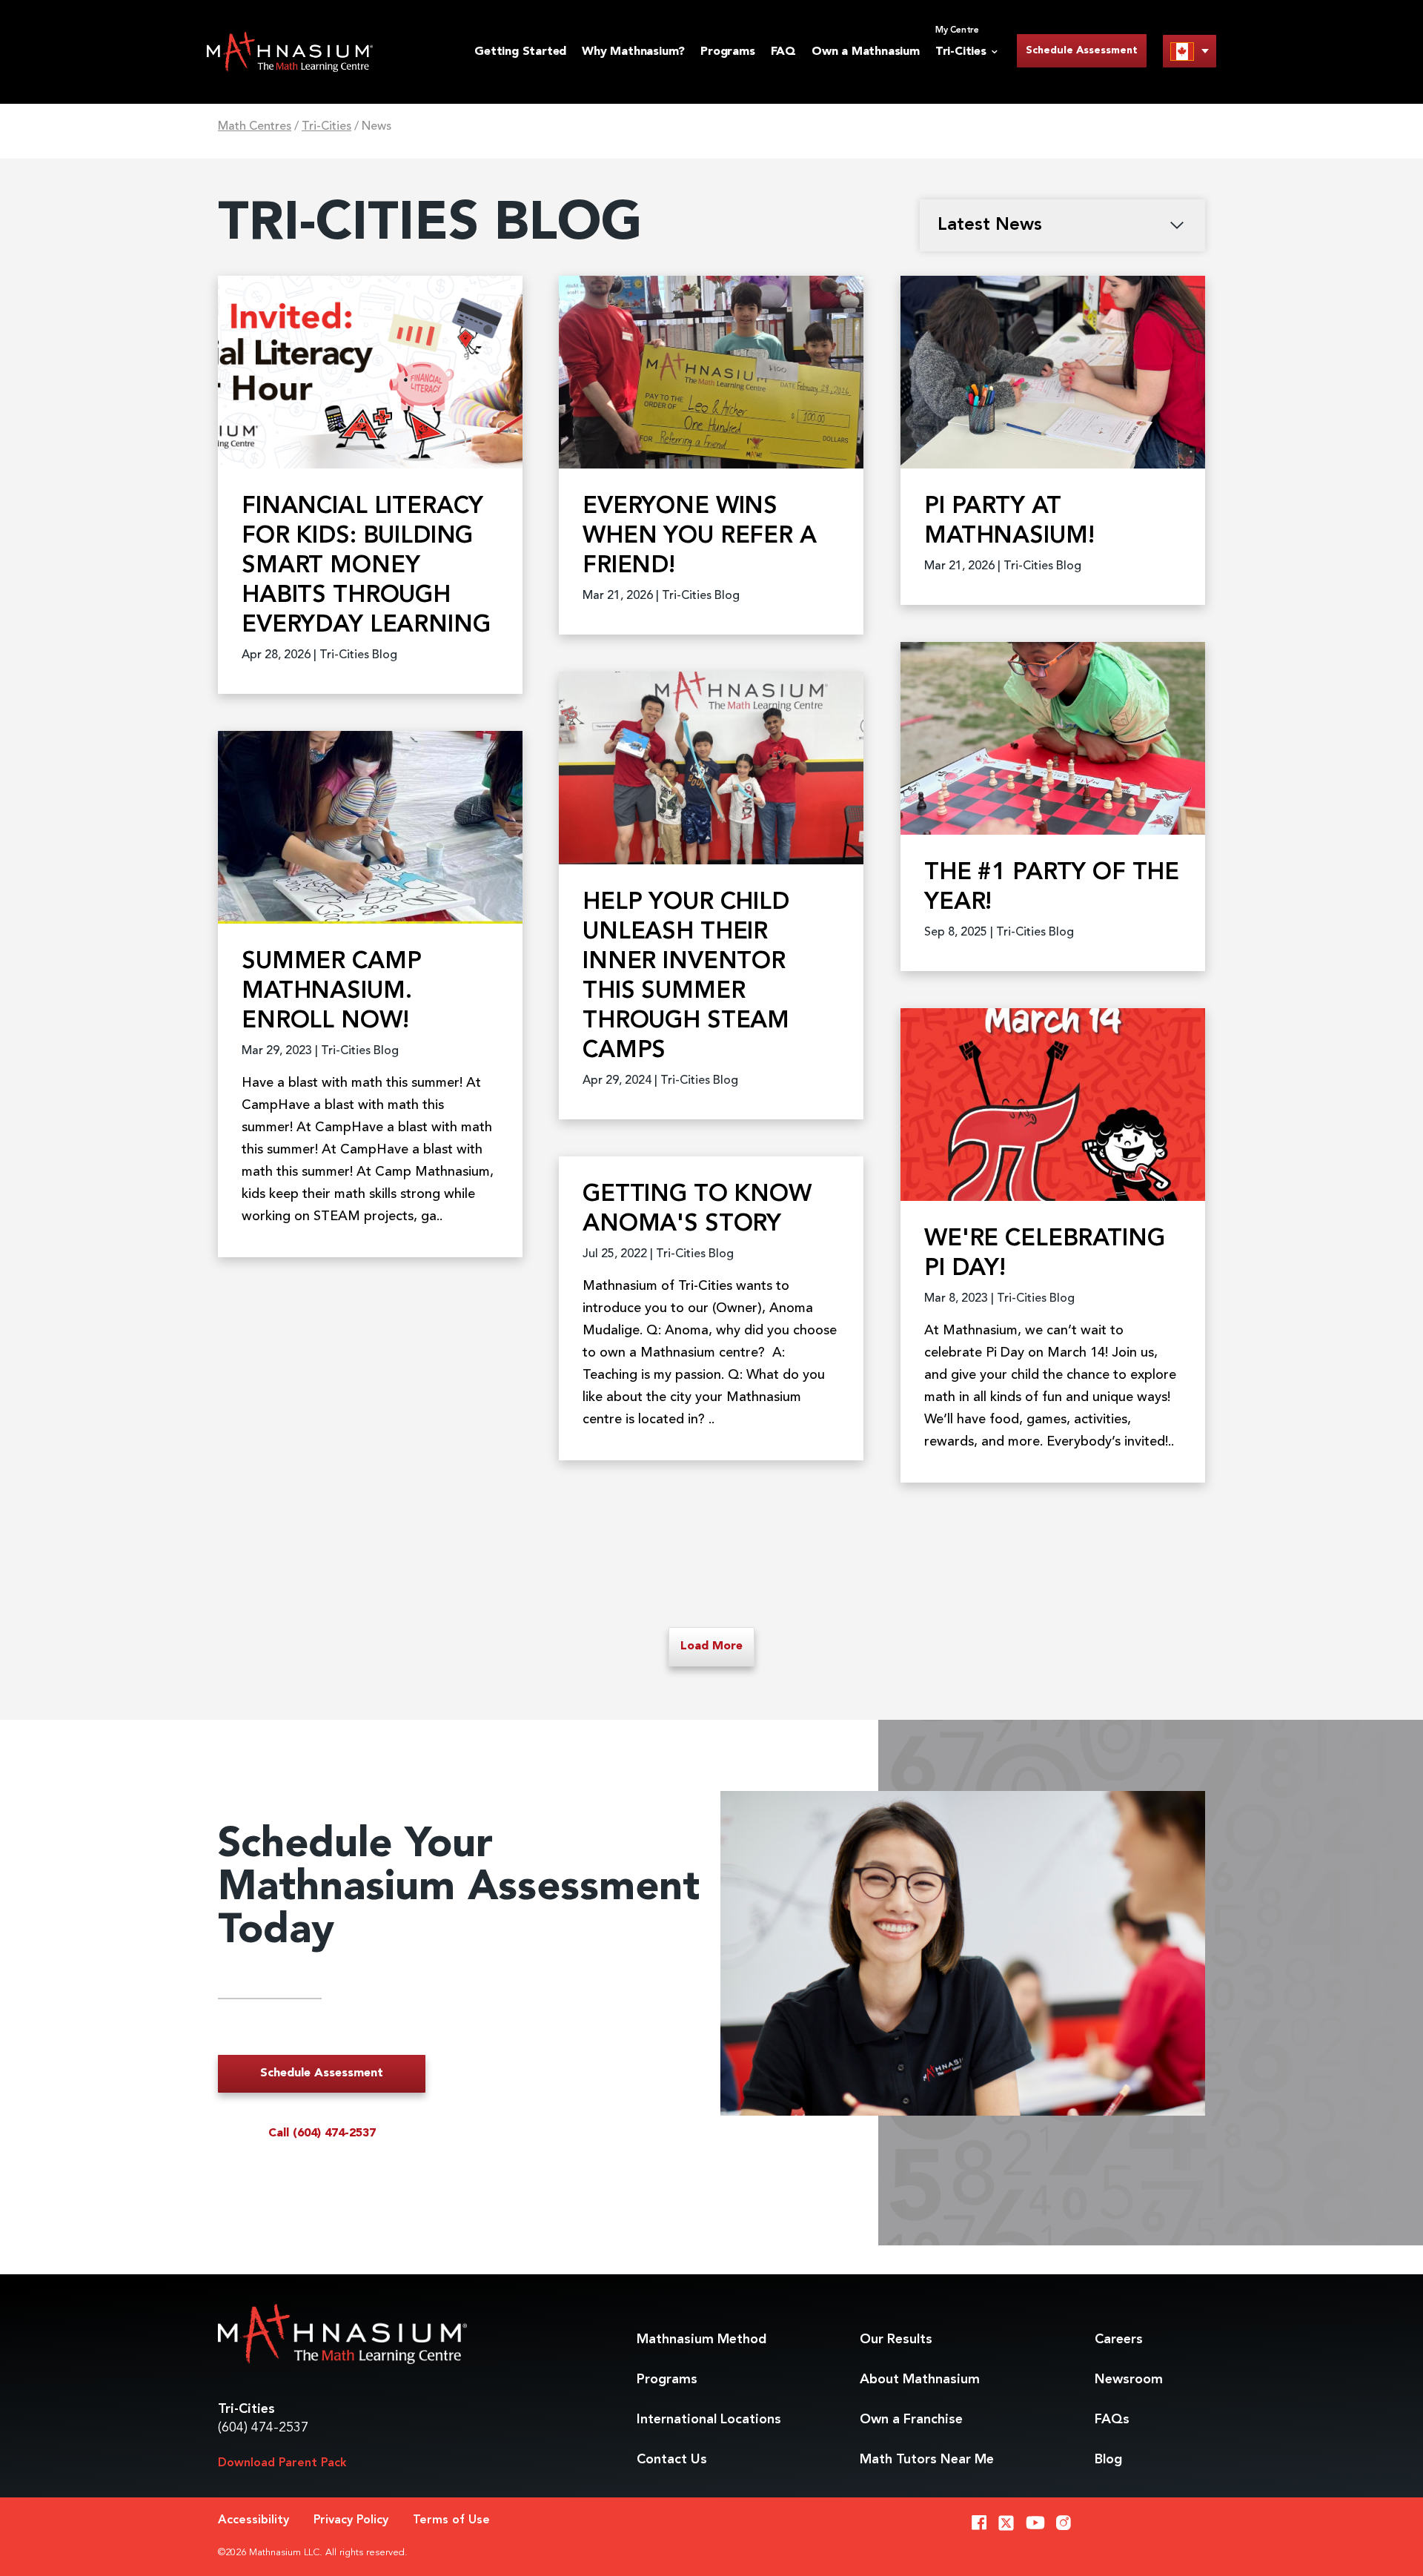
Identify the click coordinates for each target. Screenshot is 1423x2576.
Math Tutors (927, 2460)
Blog (1108, 2460)
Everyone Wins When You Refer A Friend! (700, 537)
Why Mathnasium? (633, 52)
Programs (727, 52)
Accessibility (253, 2520)
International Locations (709, 2420)
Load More (711, 1646)
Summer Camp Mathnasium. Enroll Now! (331, 992)
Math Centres (255, 127)
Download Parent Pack (282, 2463)
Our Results (896, 2340)
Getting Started (520, 52)
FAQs (1112, 2420)
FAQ (783, 52)
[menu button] (1190, 51)
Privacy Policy (351, 2520)
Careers (1119, 2340)
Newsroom (1129, 2380)
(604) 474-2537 (263, 2428)
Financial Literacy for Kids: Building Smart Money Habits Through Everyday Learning (366, 566)
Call (322, 2133)
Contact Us (672, 2460)
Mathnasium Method (701, 2340)
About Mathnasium (920, 2380)
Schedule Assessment (1082, 50)
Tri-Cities (326, 127)
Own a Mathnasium (866, 52)
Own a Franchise (911, 2420)
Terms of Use (451, 2520)
